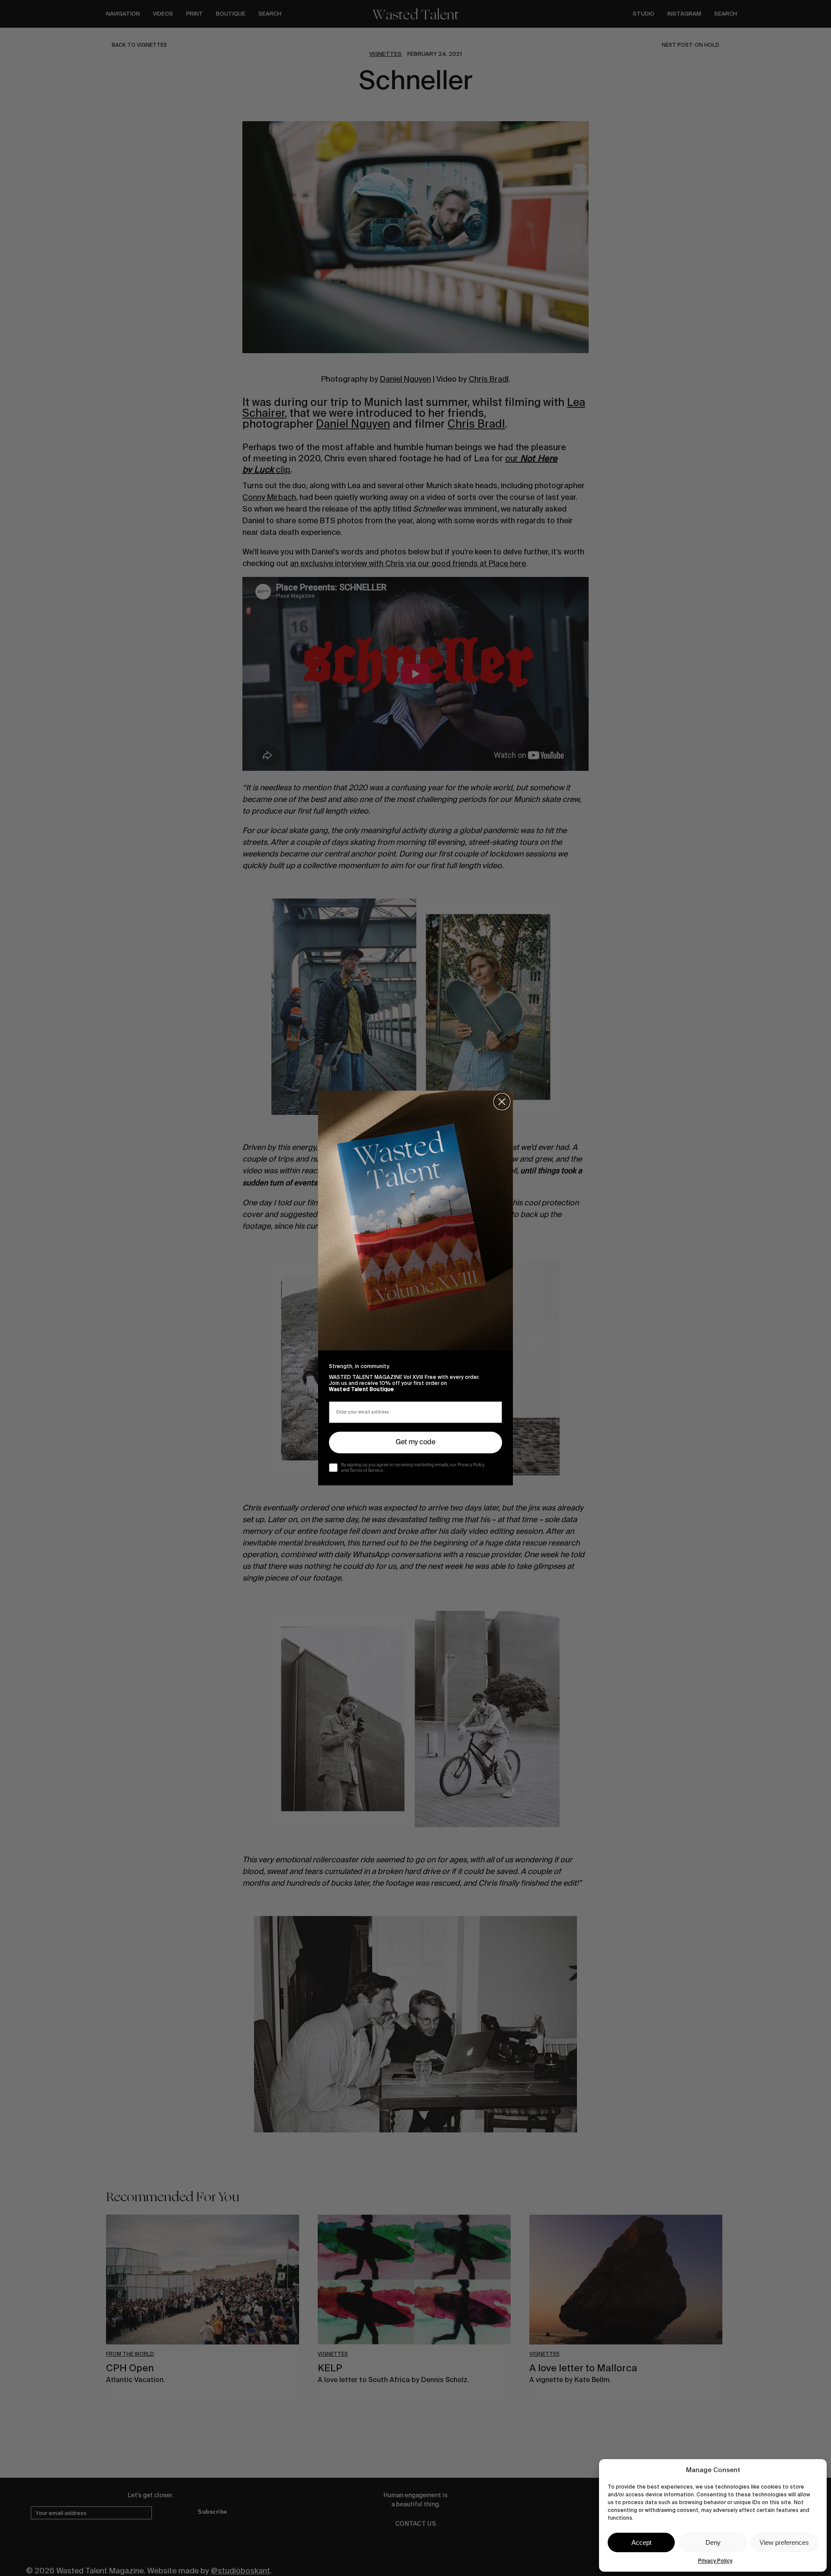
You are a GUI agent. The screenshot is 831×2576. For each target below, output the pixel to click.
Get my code (415, 1443)
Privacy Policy (715, 2561)
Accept (641, 2542)
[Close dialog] (502, 1102)
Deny (713, 2542)
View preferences (784, 2542)
